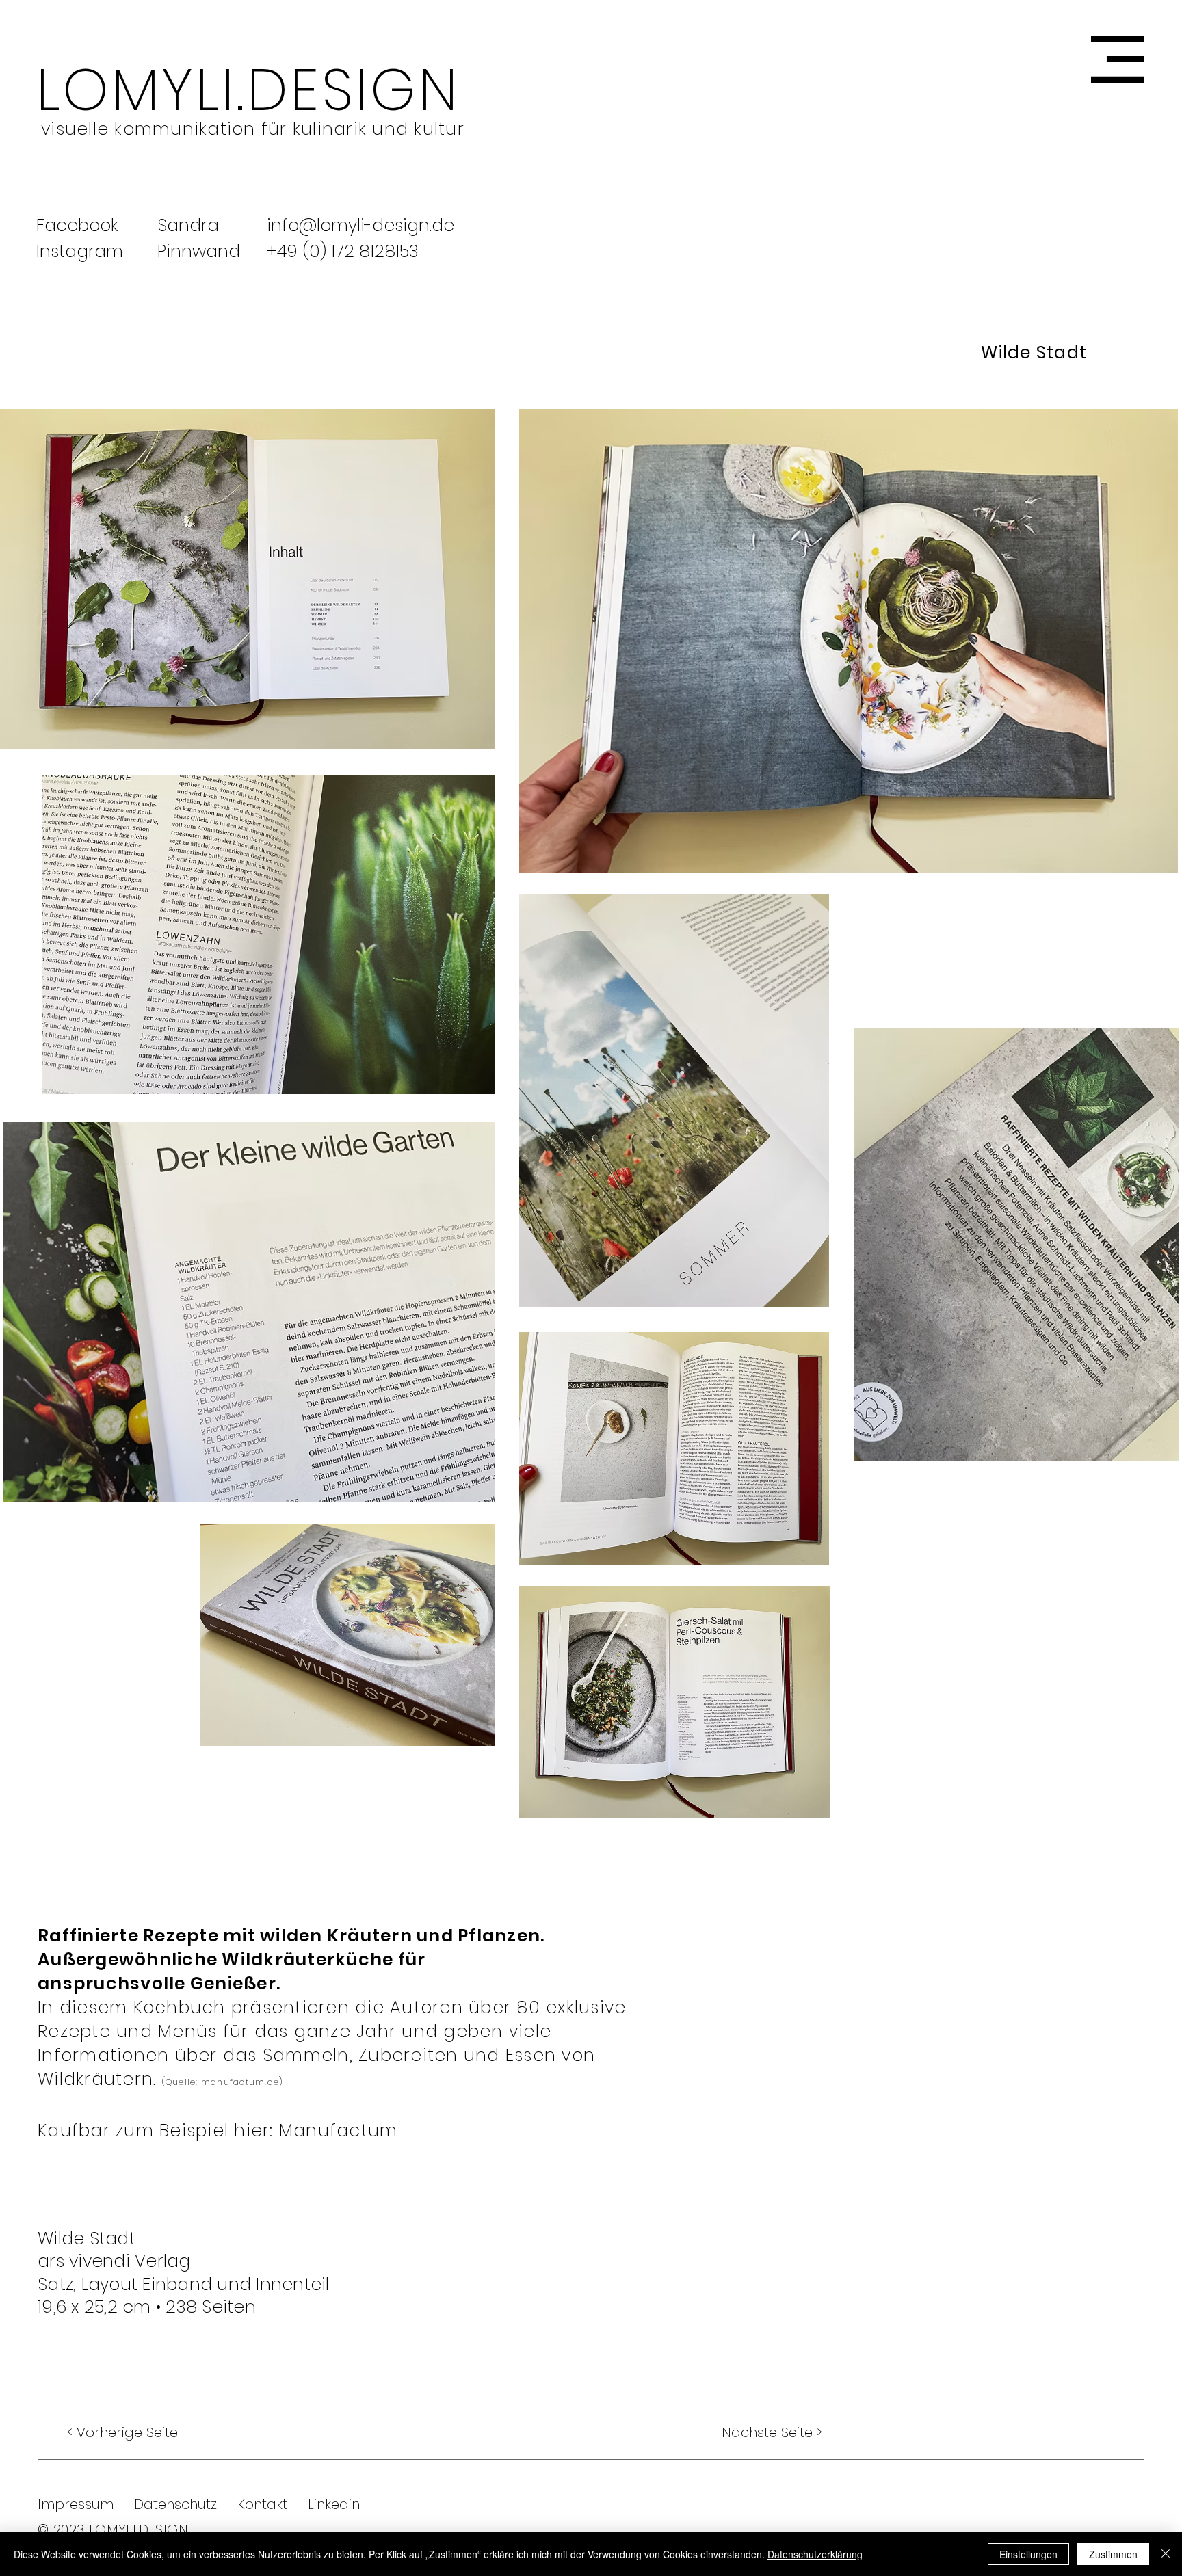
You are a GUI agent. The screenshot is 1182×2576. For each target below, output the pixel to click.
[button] (1118, 59)
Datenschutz (175, 2504)
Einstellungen (1028, 2554)
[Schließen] (1166, 2554)
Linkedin (324, 2504)
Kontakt (262, 2504)
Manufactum (339, 2130)
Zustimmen (1113, 2554)
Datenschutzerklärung (815, 2554)
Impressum (76, 2504)
